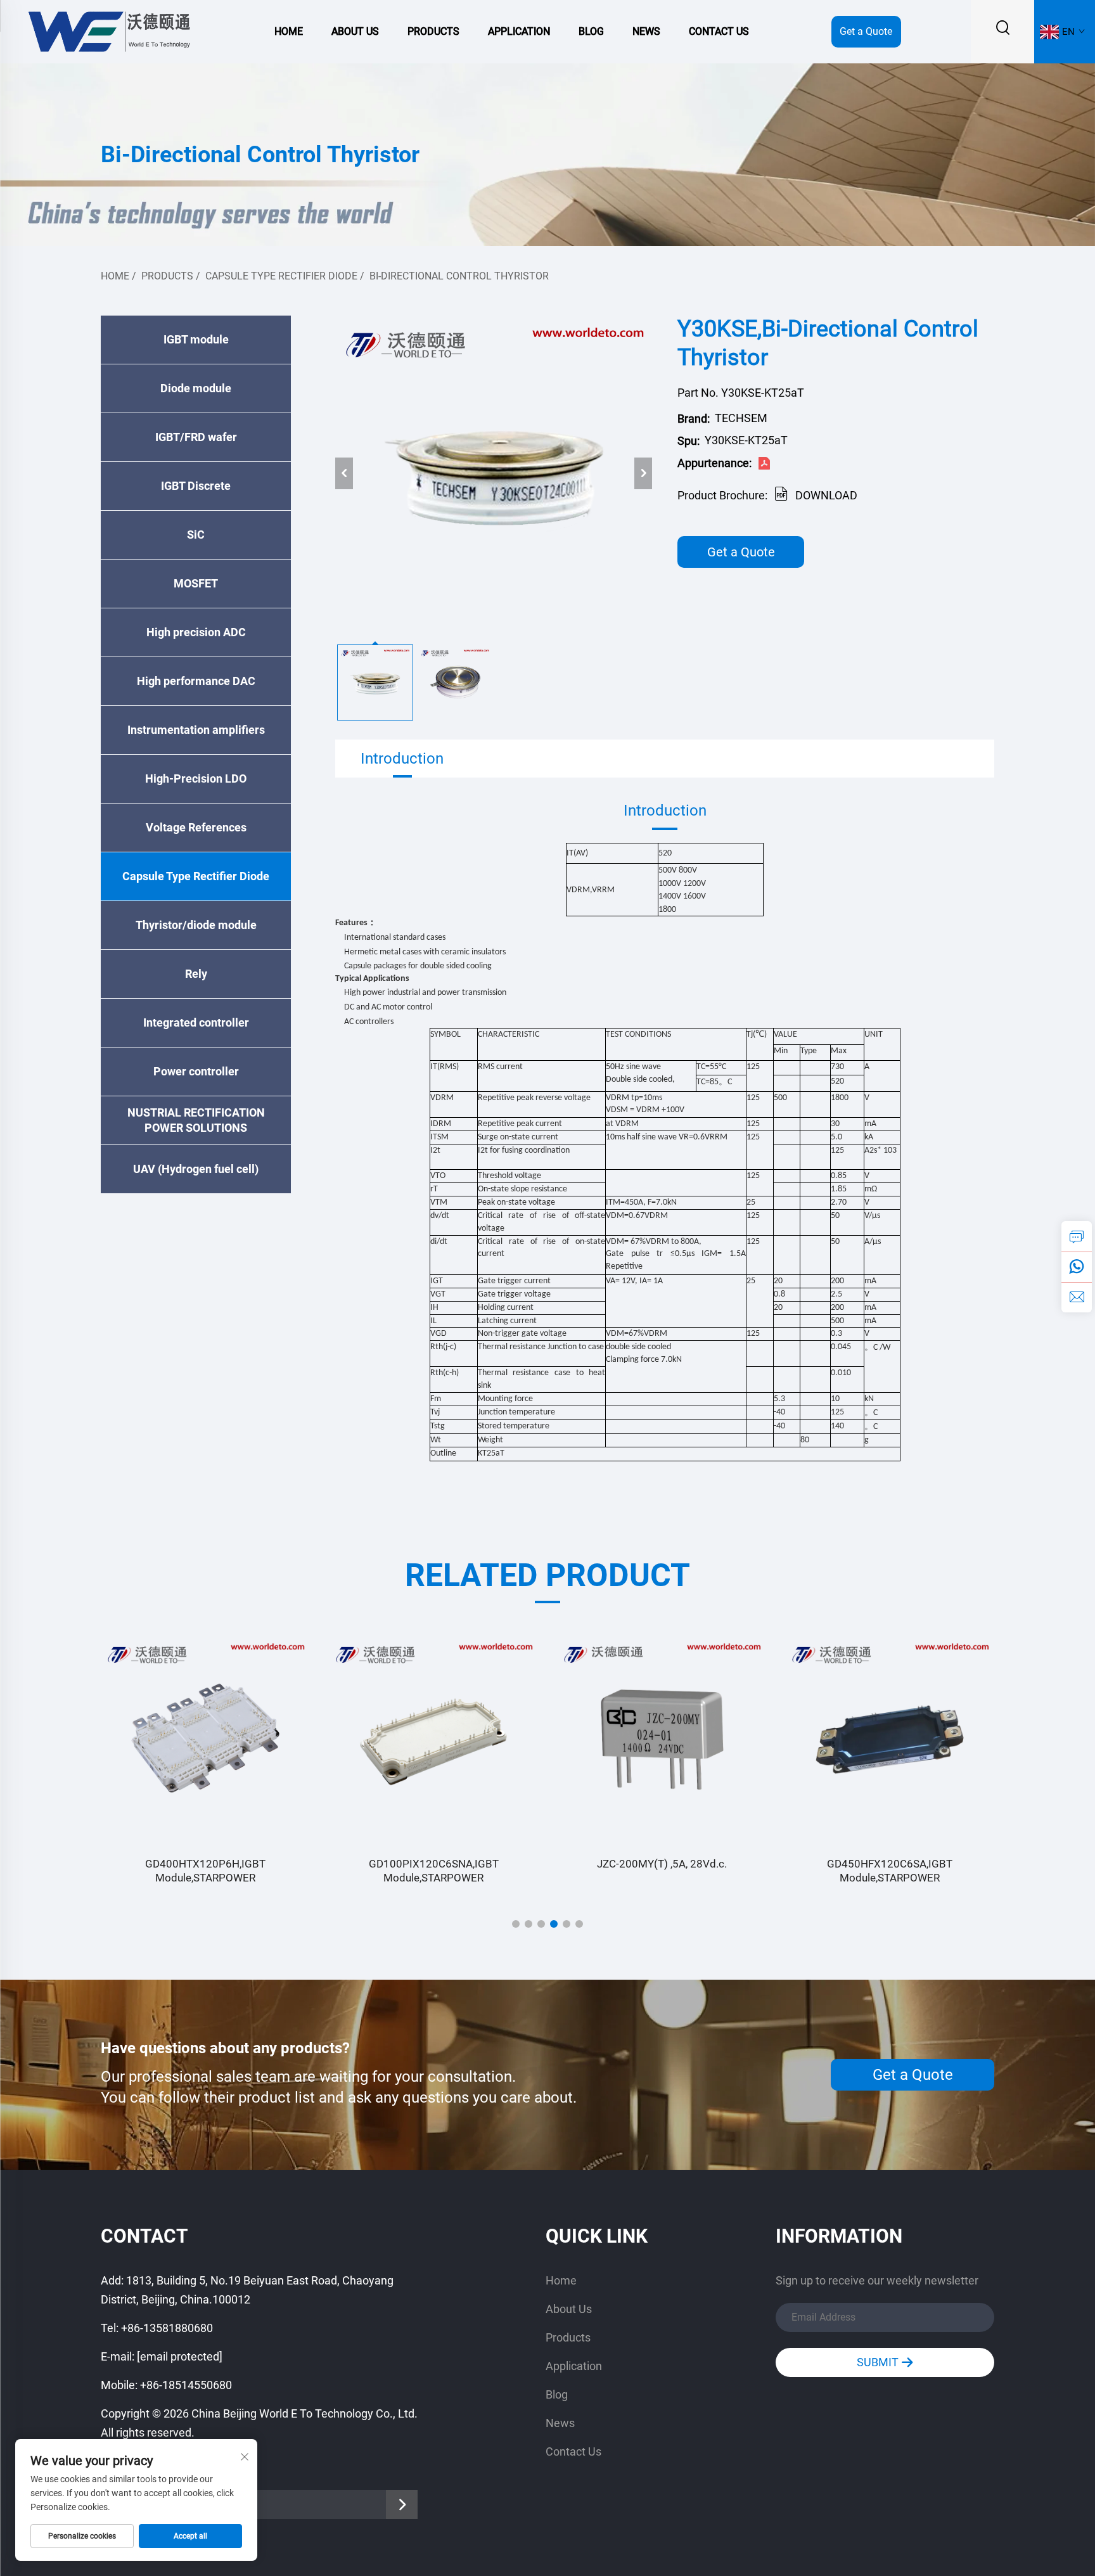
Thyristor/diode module (196, 925)
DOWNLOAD (826, 495)
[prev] (344, 473)
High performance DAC (196, 681)
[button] (516, 1924)
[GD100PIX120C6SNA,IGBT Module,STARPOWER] (433, 1740)
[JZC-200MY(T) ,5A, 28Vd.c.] (662, 1740)
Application (519, 31)
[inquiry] (1077, 1236)
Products (433, 31)
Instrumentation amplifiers (196, 730)
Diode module (196, 388)
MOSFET (196, 583)
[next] (643, 473)
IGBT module (196, 339)
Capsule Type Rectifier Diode (281, 276)
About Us (355, 31)
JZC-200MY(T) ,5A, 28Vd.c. (662, 1864)
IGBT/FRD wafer (196, 437)
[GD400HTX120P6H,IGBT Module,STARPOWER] (205, 1740)
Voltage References (196, 827)
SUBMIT (879, 2362)
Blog (591, 31)
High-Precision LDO (196, 779)
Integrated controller (196, 1022)
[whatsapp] (1077, 1267)
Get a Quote (866, 31)
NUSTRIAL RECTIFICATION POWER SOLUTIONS (196, 1120)
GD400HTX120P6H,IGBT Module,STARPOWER (205, 1871)
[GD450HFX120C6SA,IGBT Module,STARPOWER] (890, 1740)
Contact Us (719, 31)
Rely (196, 974)
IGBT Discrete (196, 486)
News (646, 31)
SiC (196, 535)
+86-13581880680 (167, 2328)
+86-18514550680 (186, 2385)
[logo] (108, 31)
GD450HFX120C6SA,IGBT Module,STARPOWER (890, 1871)
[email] (1077, 1297)
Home (289, 31)
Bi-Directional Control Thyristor (459, 276)
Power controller (196, 1071)
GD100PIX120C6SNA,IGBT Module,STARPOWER (434, 1871)
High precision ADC (196, 632)
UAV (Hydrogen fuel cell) (196, 1169)
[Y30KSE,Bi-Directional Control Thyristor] (494, 473)
